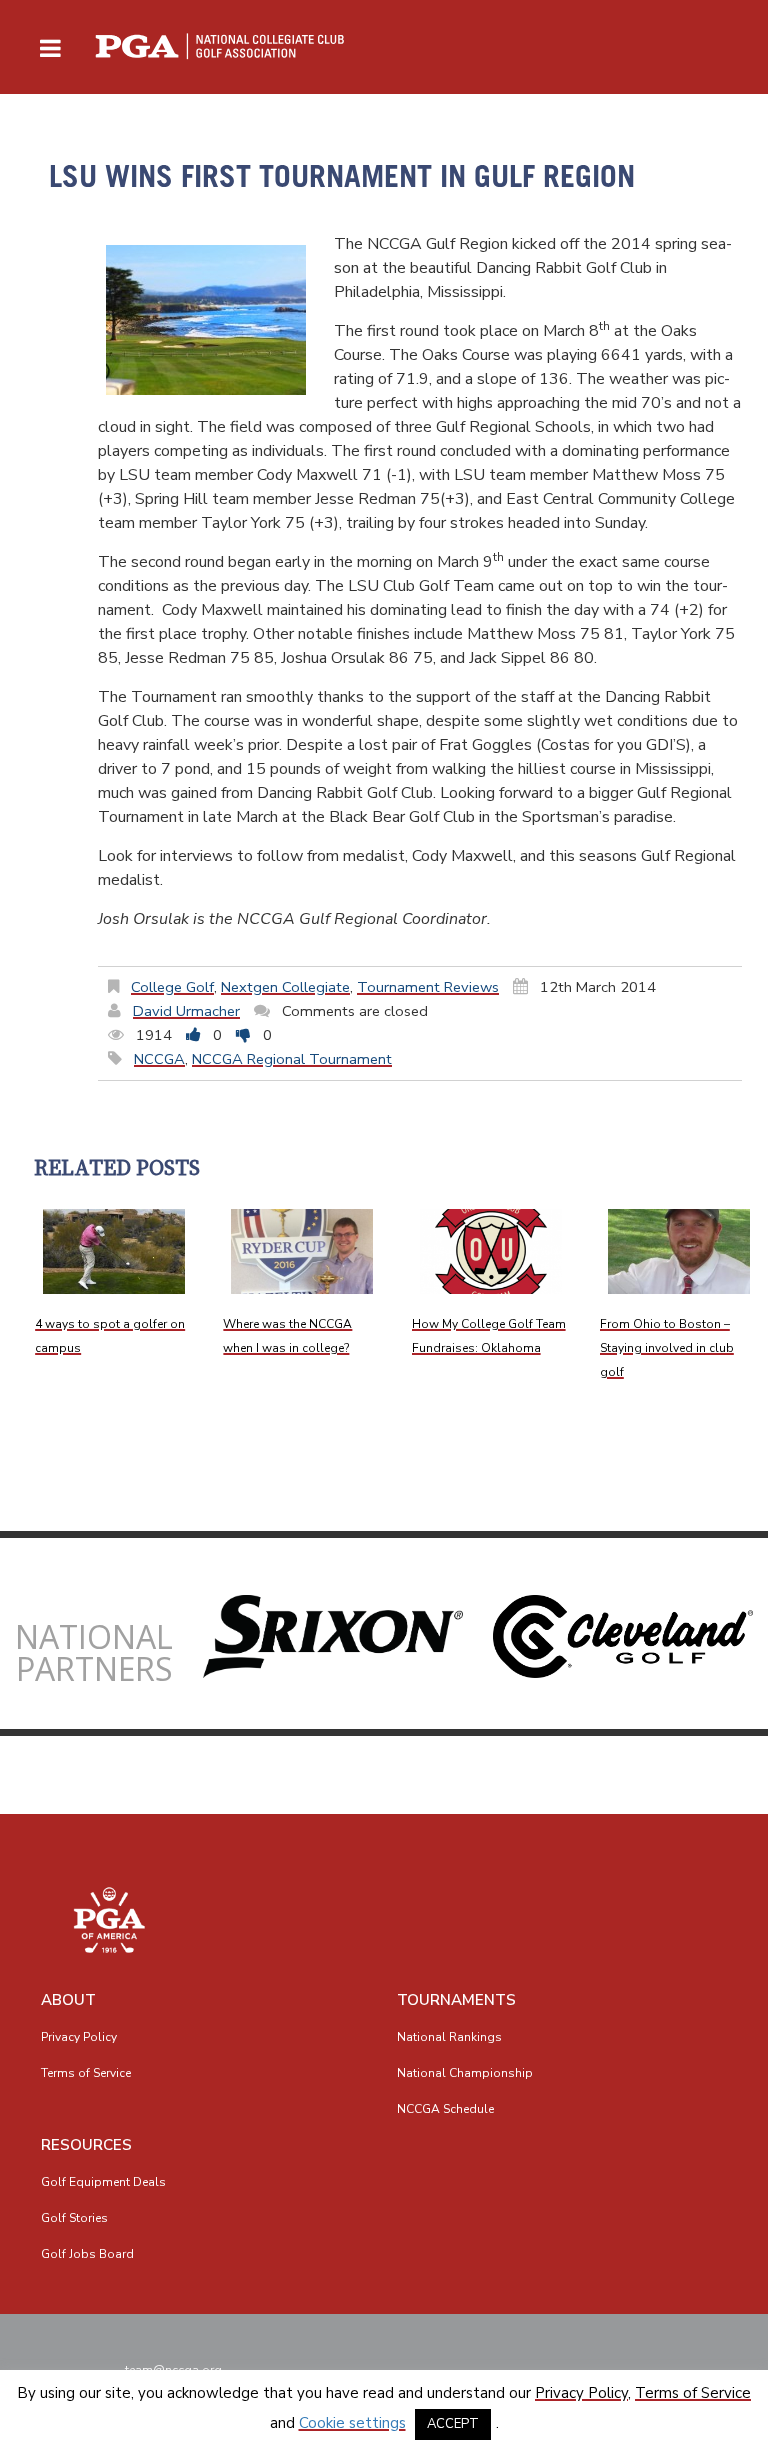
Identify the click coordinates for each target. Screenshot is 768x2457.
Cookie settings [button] (352, 2423)
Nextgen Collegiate (285, 987)
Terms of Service (86, 2073)
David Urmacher (186, 1011)
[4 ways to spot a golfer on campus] (114, 1251)
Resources (86, 2145)
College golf (172, 987)
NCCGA (159, 1059)
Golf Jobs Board (87, 2254)
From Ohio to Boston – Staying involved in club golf (667, 1348)
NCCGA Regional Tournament (292, 1059)
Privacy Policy (79, 2037)
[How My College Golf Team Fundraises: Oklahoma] (491, 1251)
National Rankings (449, 2037)
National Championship (465, 2073)
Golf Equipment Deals (103, 2182)
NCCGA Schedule (445, 2109)
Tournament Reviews (428, 987)
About (68, 2000)
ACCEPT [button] (453, 2424)
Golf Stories (74, 2218)
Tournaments (456, 2000)
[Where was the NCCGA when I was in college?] (302, 1251)
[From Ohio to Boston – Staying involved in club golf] (679, 1251)
